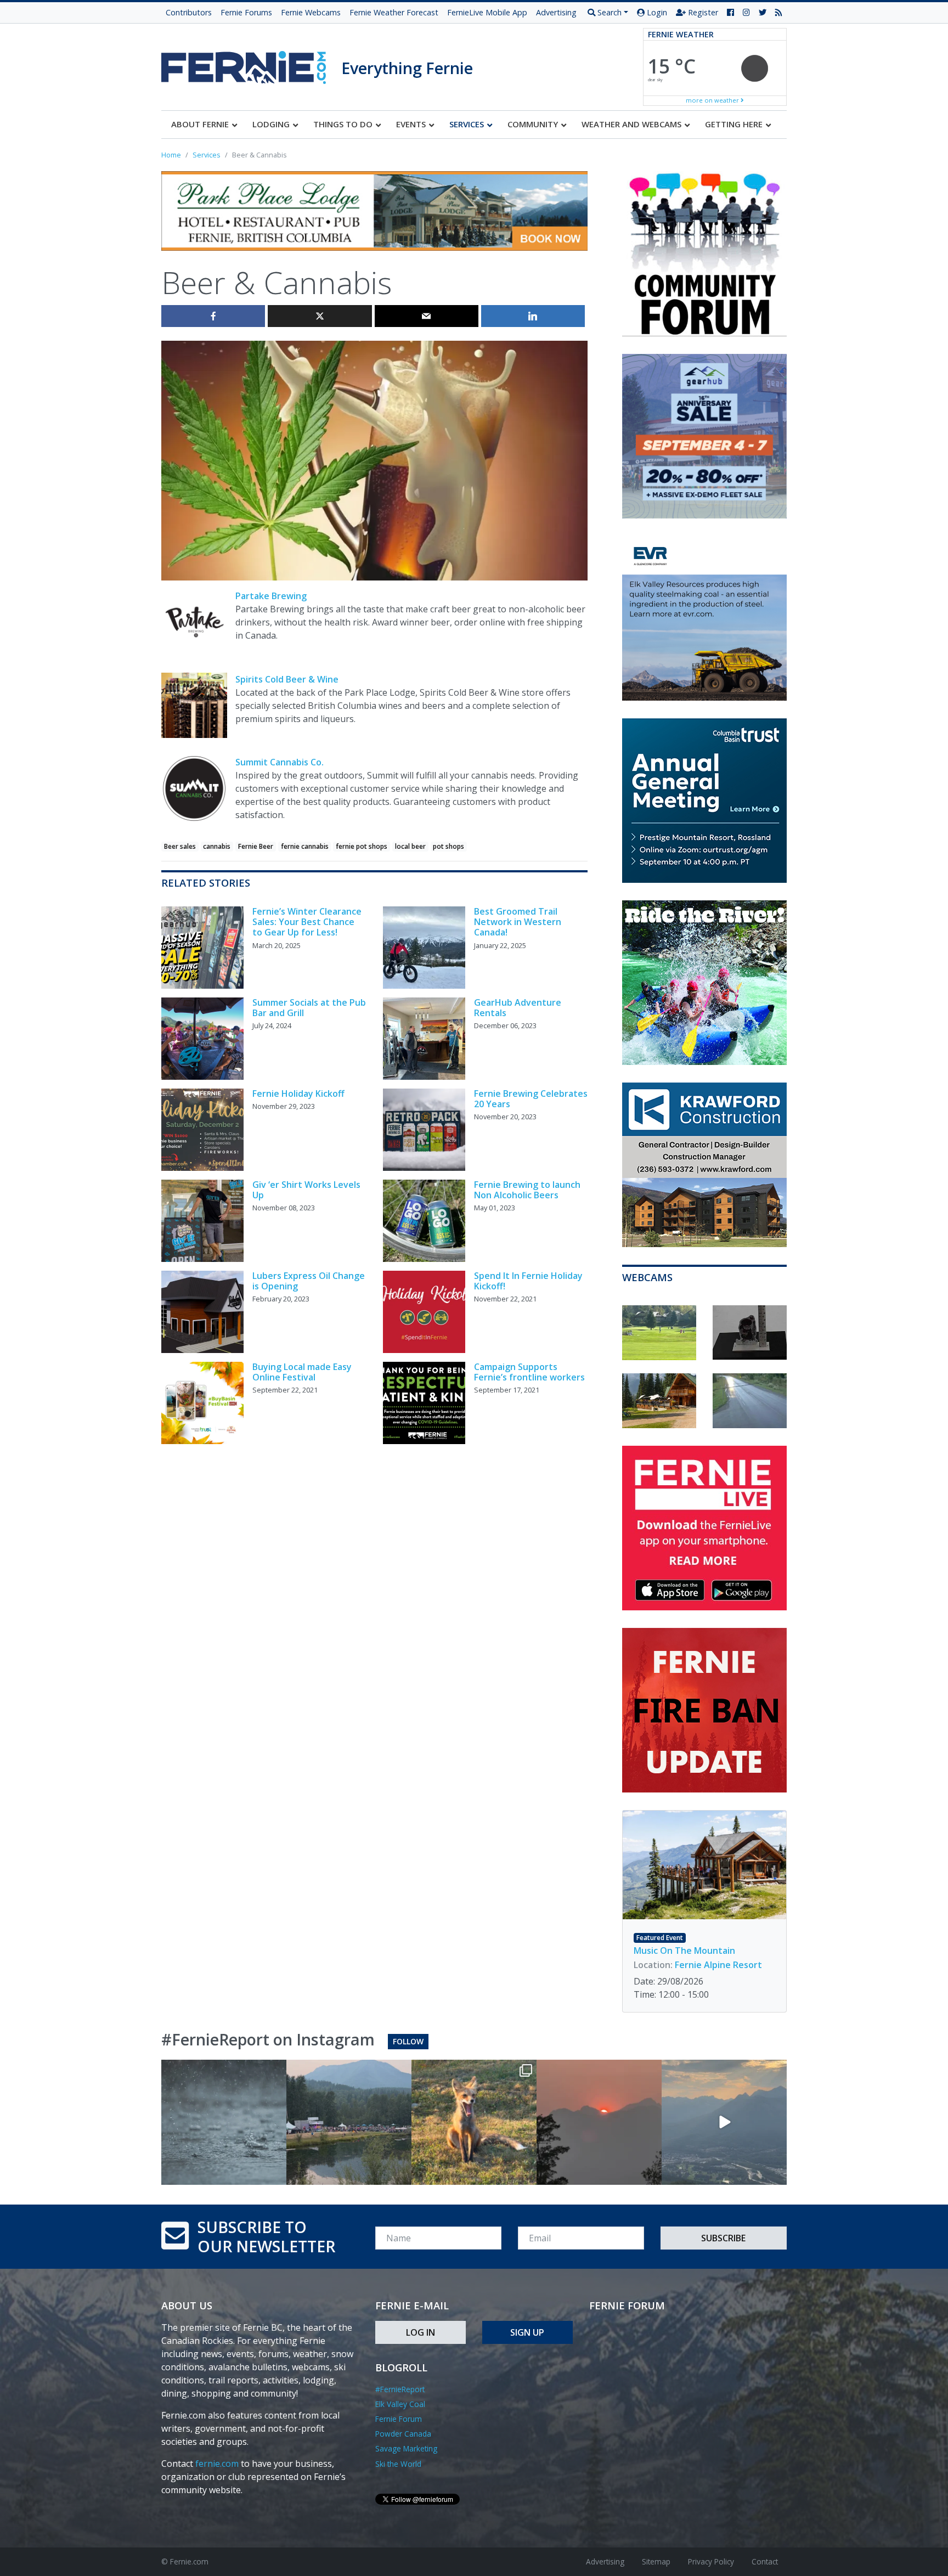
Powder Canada (403, 2434)
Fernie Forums (246, 12)
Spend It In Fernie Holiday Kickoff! (528, 1281)
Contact (765, 2561)
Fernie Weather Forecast (394, 12)
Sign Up (527, 2332)
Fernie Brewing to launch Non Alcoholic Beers (527, 1190)
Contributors (189, 12)
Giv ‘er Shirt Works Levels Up (306, 1190)
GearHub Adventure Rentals (518, 1008)
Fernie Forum (399, 2419)
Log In (421, 2332)
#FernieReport (400, 2389)
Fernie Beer (256, 846)
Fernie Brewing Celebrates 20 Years (531, 1099)
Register (702, 12)
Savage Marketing (406, 2448)
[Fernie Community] (251, 64)
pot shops (448, 846)
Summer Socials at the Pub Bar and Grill (309, 1008)
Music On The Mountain (684, 1951)
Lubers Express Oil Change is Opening (309, 1281)
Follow (408, 2041)
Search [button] (608, 12)
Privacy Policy (711, 2561)
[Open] (224, 2122)
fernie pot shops (362, 846)
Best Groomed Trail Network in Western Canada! (518, 922)
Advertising (556, 12)
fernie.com (217, 2464)
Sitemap (656, 2561)
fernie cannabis (305, 846)
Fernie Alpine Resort (718, 1965)
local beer (410, 846)
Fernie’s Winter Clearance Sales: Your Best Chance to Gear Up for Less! (307, 922)
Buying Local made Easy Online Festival (302, 1372)
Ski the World (398, 2464)
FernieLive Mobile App (487, 12)
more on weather (713, 100)
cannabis (217, 846)
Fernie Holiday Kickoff (298, 1093)
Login (656, 12)
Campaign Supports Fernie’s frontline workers (529, 1372)
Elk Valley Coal (400, 2404)
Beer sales (180, 846)
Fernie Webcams (311, 12)
